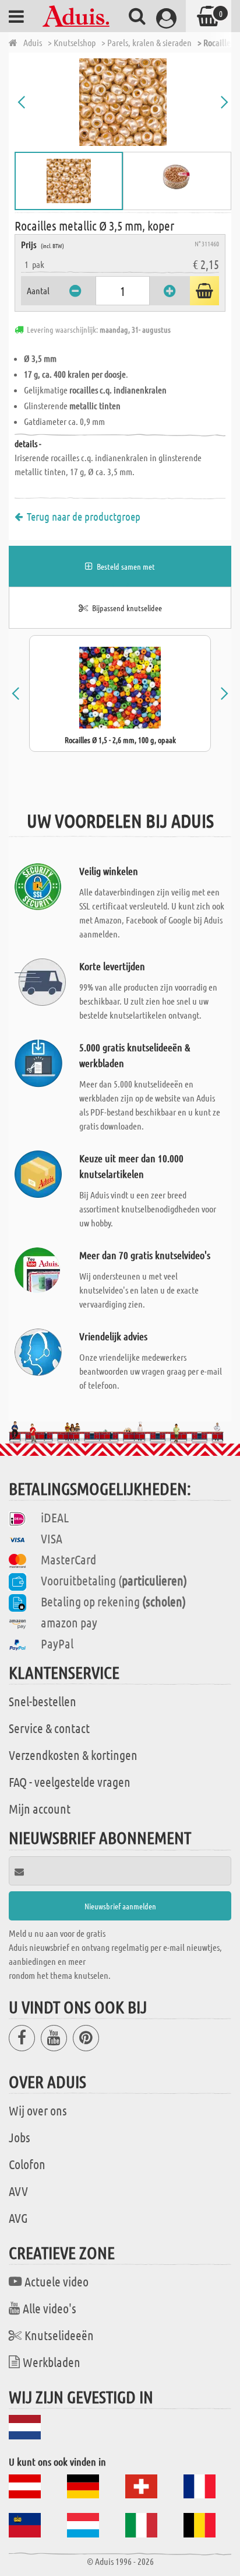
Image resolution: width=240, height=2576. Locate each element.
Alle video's (50, 2308)
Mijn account (40, 1808)
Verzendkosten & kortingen (73, 1755)
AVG (18, 2218)
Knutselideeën (59, 2335)
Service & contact (49, 1728)
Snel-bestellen (43, 1701)
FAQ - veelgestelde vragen (70, 1782)
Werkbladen (52, 2362)
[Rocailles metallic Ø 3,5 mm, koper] (123, 102)
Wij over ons (38, 2110)
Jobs (20, 2137)
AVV (18, 2191)
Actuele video (57, 2281)
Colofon (27, 2164)
